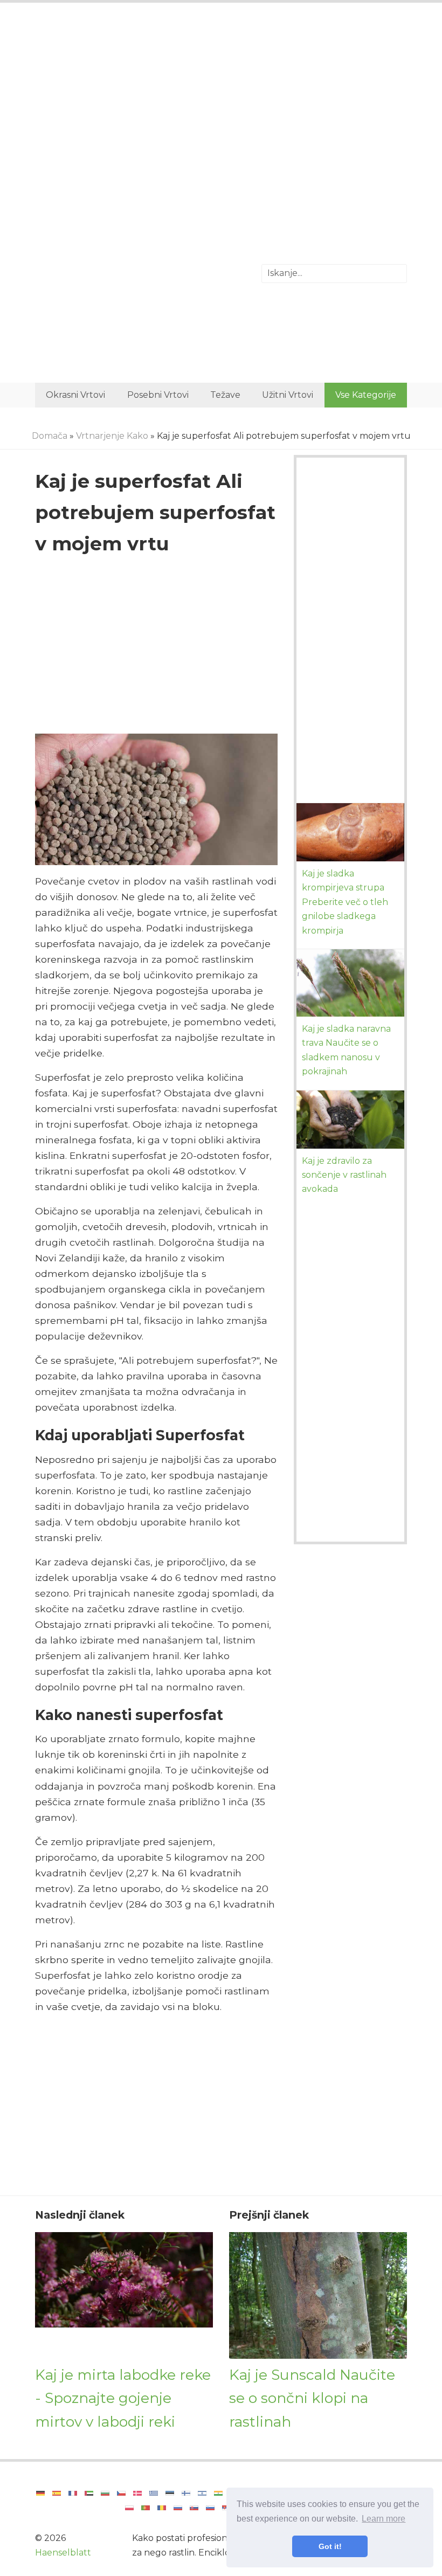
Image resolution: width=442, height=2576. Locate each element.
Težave (225, 395)
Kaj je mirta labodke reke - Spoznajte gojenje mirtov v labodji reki (123, 2398)
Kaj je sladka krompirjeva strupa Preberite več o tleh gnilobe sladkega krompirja (345, 902)
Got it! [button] (330, 2546)
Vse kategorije (366, 395)
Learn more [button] (384, 2519)
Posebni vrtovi (158, 395)
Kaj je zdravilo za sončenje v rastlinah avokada (344, 1175)
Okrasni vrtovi (75, 395)
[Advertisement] (221, 100)
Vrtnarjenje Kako (112, 436)
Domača (50, 436)
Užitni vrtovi (288, 395)
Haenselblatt (63, 2553)
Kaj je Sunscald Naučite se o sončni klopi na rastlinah (312, 2398)
